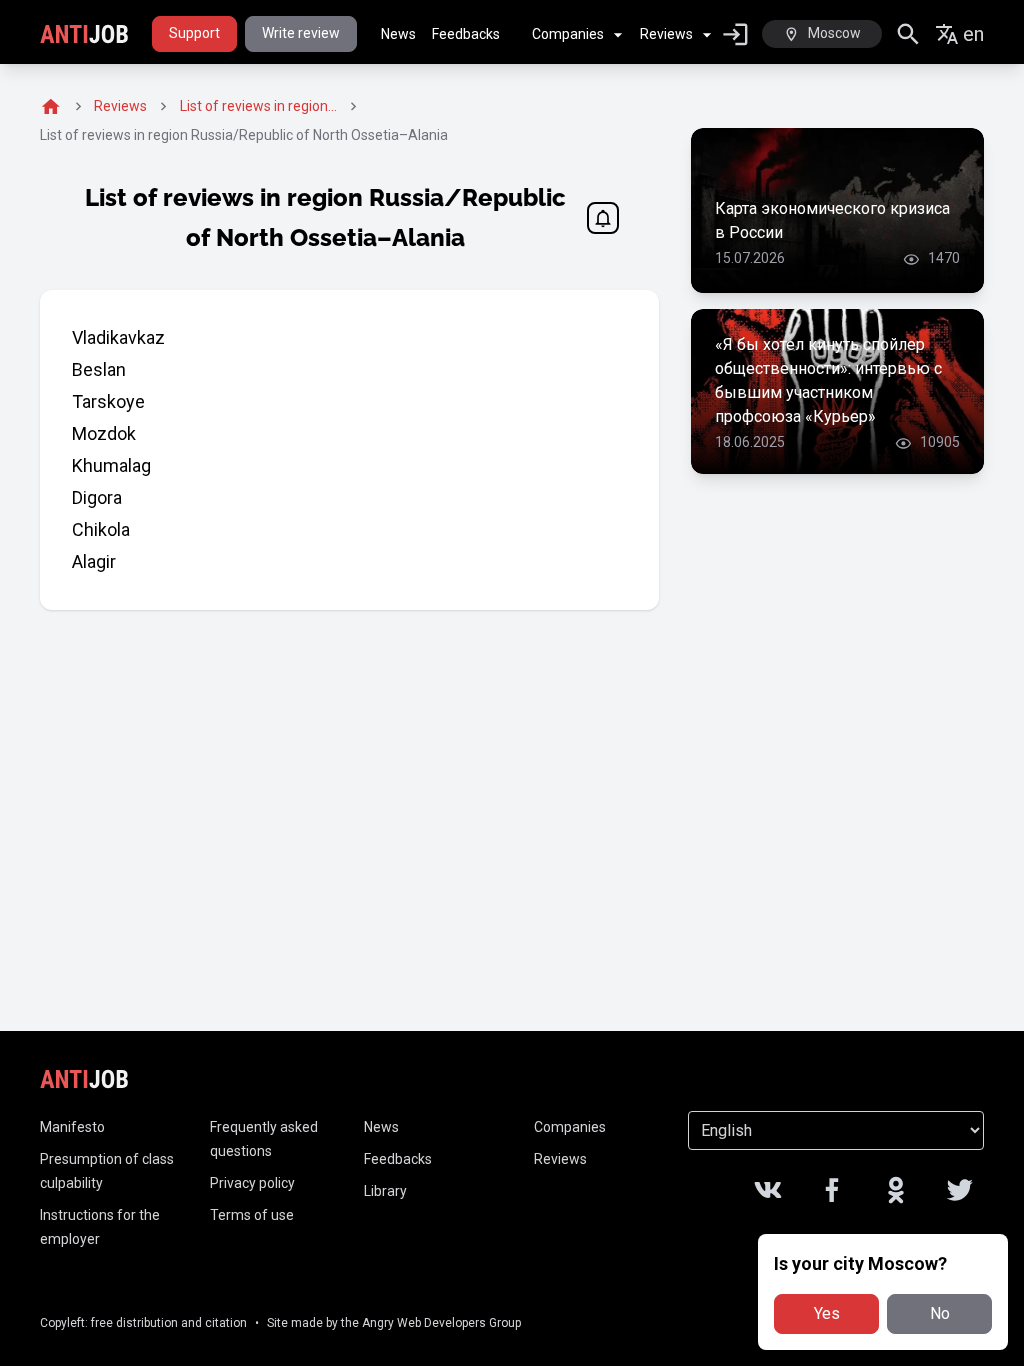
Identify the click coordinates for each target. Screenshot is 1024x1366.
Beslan (99, 369)
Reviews (666, 34)
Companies (568, 34)
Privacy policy (252, 1183)
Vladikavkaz (118, 337)
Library (385, 1191)
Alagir (94, 561)
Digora (97, 497)
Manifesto (72, 1127)
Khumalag (111, 465)
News (398, 34)
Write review (301, 33)
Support (194, 33)
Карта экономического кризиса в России (832, 220)
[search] (908, 34)
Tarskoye (108, 401)
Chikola (101, 529)
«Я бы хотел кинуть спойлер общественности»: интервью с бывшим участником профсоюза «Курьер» (828, 380)
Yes (827, 1313)
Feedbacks (466, 34)
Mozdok (104, 433)
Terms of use (252, 1215)
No (940, 1313)
